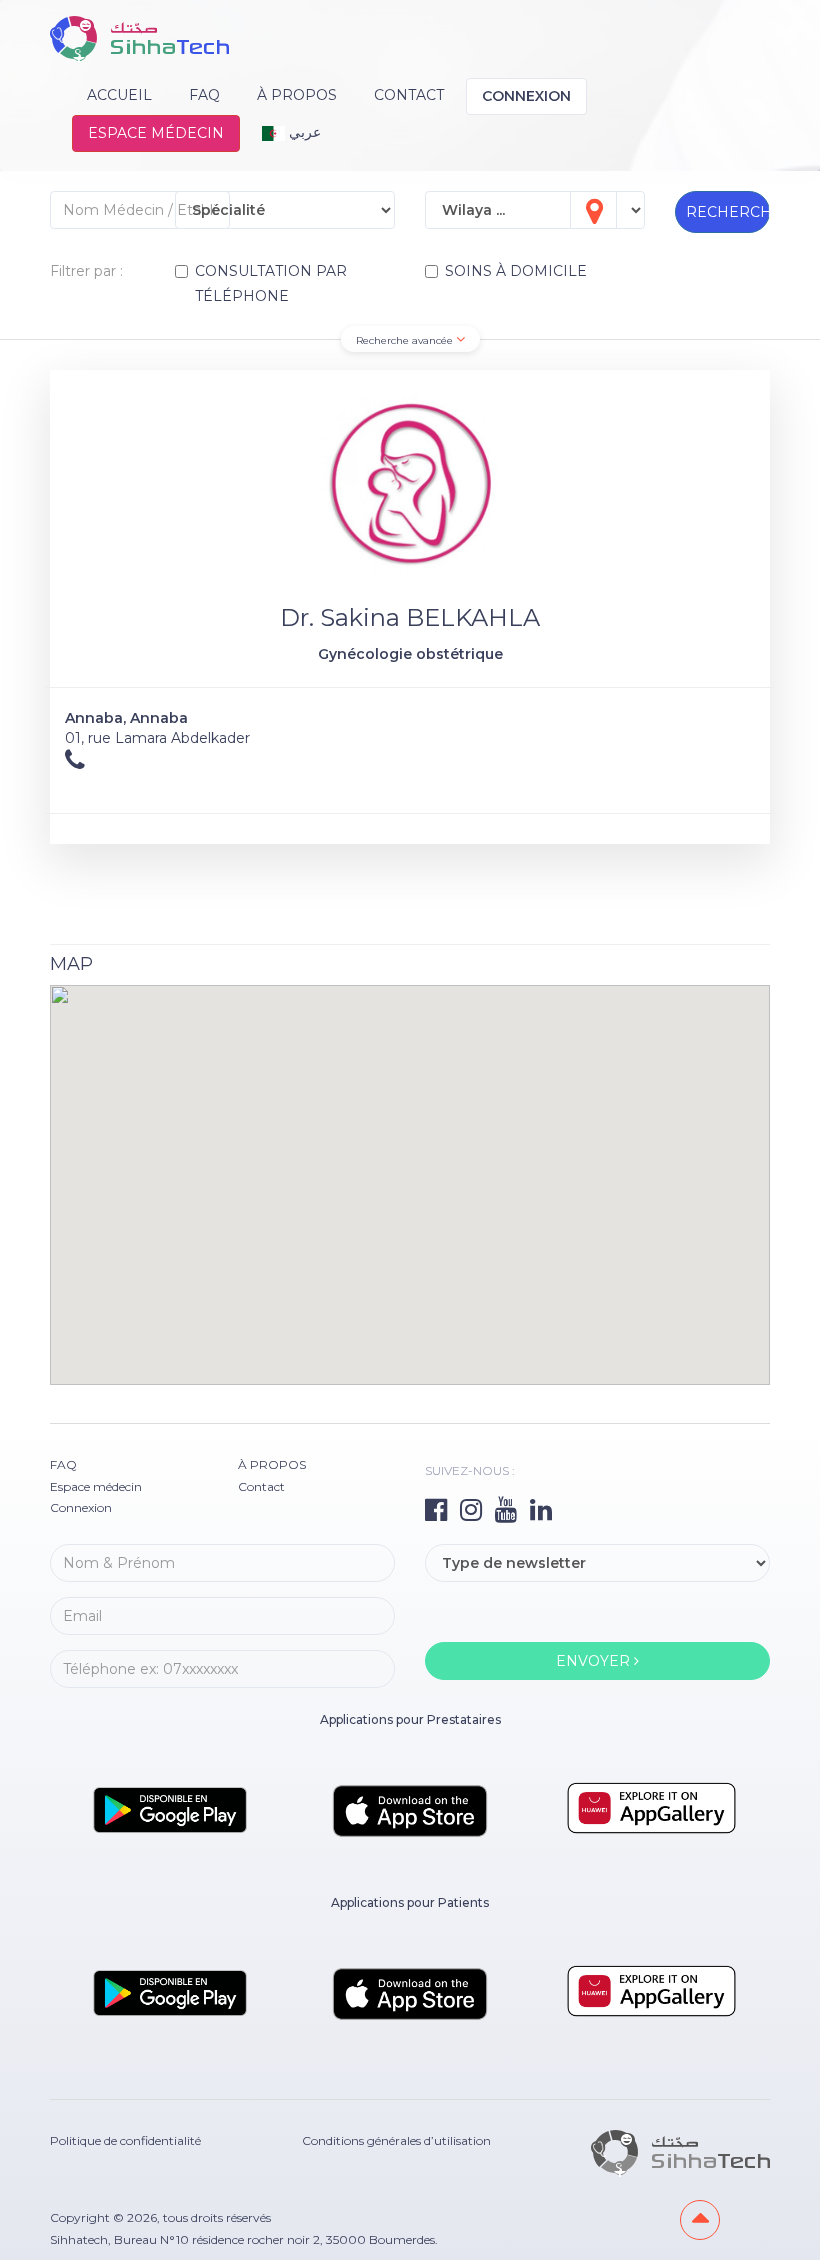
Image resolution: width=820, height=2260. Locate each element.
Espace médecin (156, 133)
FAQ (204, 95)
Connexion (526, 96)
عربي (303, 132)
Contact (409, 95)
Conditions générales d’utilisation (396, 2140)
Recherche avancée (406, 340)
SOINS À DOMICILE (516, 271)
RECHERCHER (728, 212)
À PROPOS (297, 95)
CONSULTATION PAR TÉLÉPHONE (271, 283)
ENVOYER (595, 1661)
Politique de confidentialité (125, 2140)
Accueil (119, 95)
